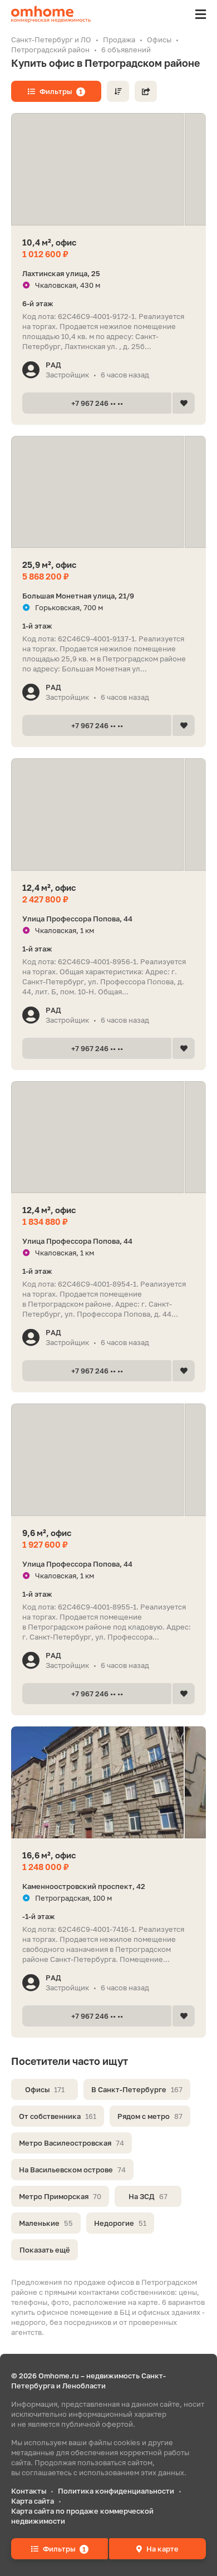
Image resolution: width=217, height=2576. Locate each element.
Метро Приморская (60, 2196)
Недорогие (120, 2223)
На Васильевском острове (72, 2170)
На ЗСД (148, 2196)
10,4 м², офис (49, 242)
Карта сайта (33, 2501)
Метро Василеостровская (71, 2143)
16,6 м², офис (49, 1855)
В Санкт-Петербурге (137, 2089)
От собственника (58, 2116)
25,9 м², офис (49, 565)
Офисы (45, 2089)
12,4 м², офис (49, 887)
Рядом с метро (150, 2116)
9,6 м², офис (47, 1533)
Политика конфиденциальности (116, 2491)
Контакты (29, 2491)
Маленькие (46, 2223)
